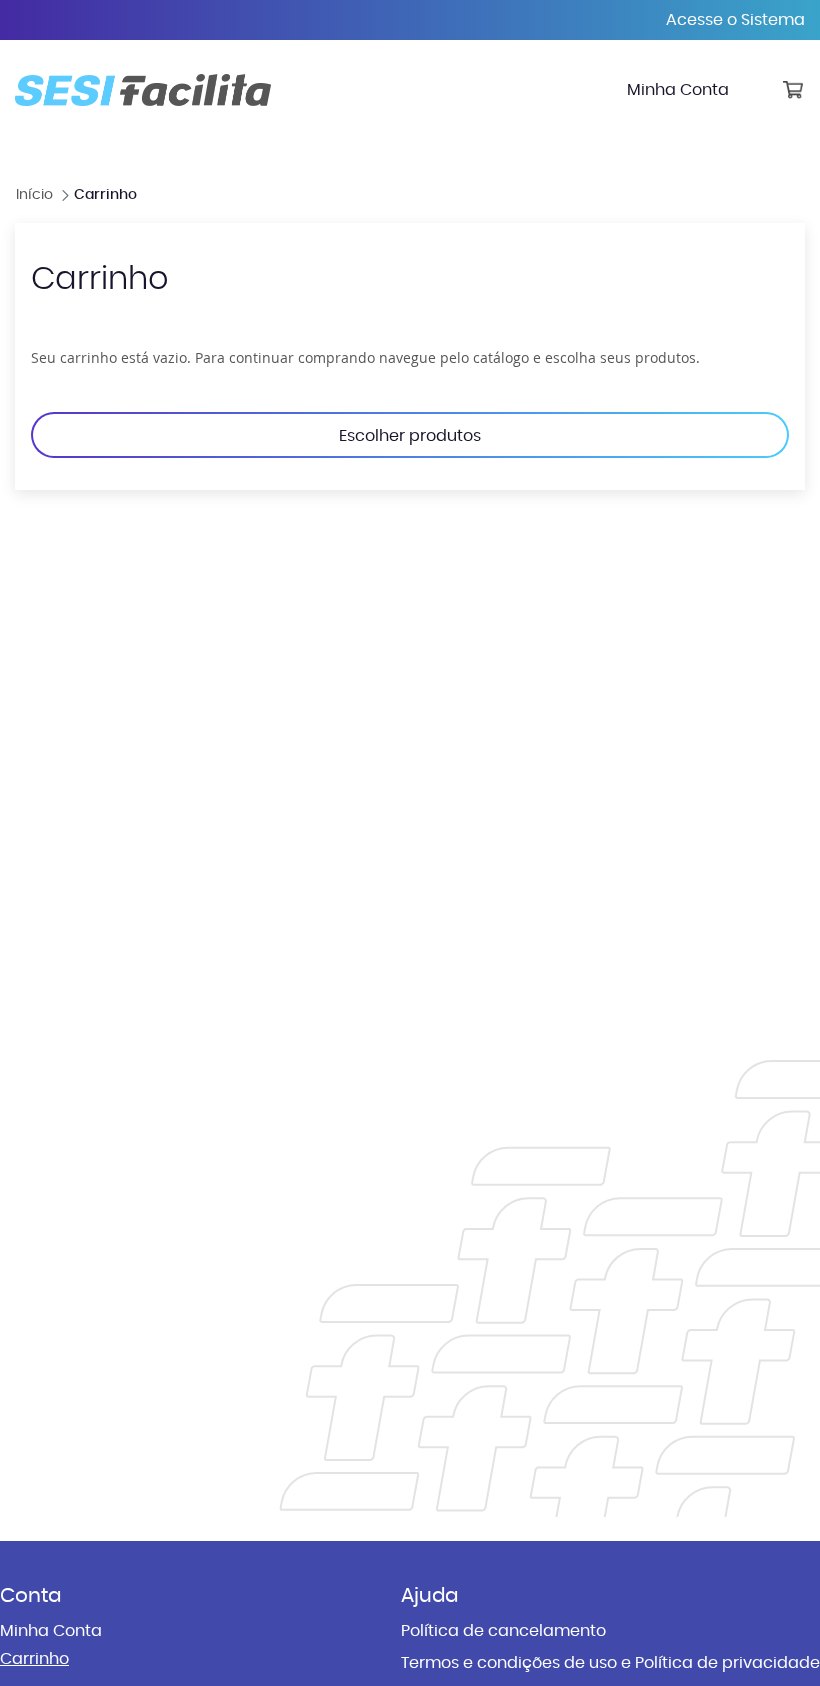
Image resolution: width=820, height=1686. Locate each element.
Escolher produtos (410, 436)
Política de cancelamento (503, 1631)
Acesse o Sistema (735, 20)
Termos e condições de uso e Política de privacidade (610, 1663)
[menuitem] (678, 90)
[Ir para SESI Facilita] (143, 90)
